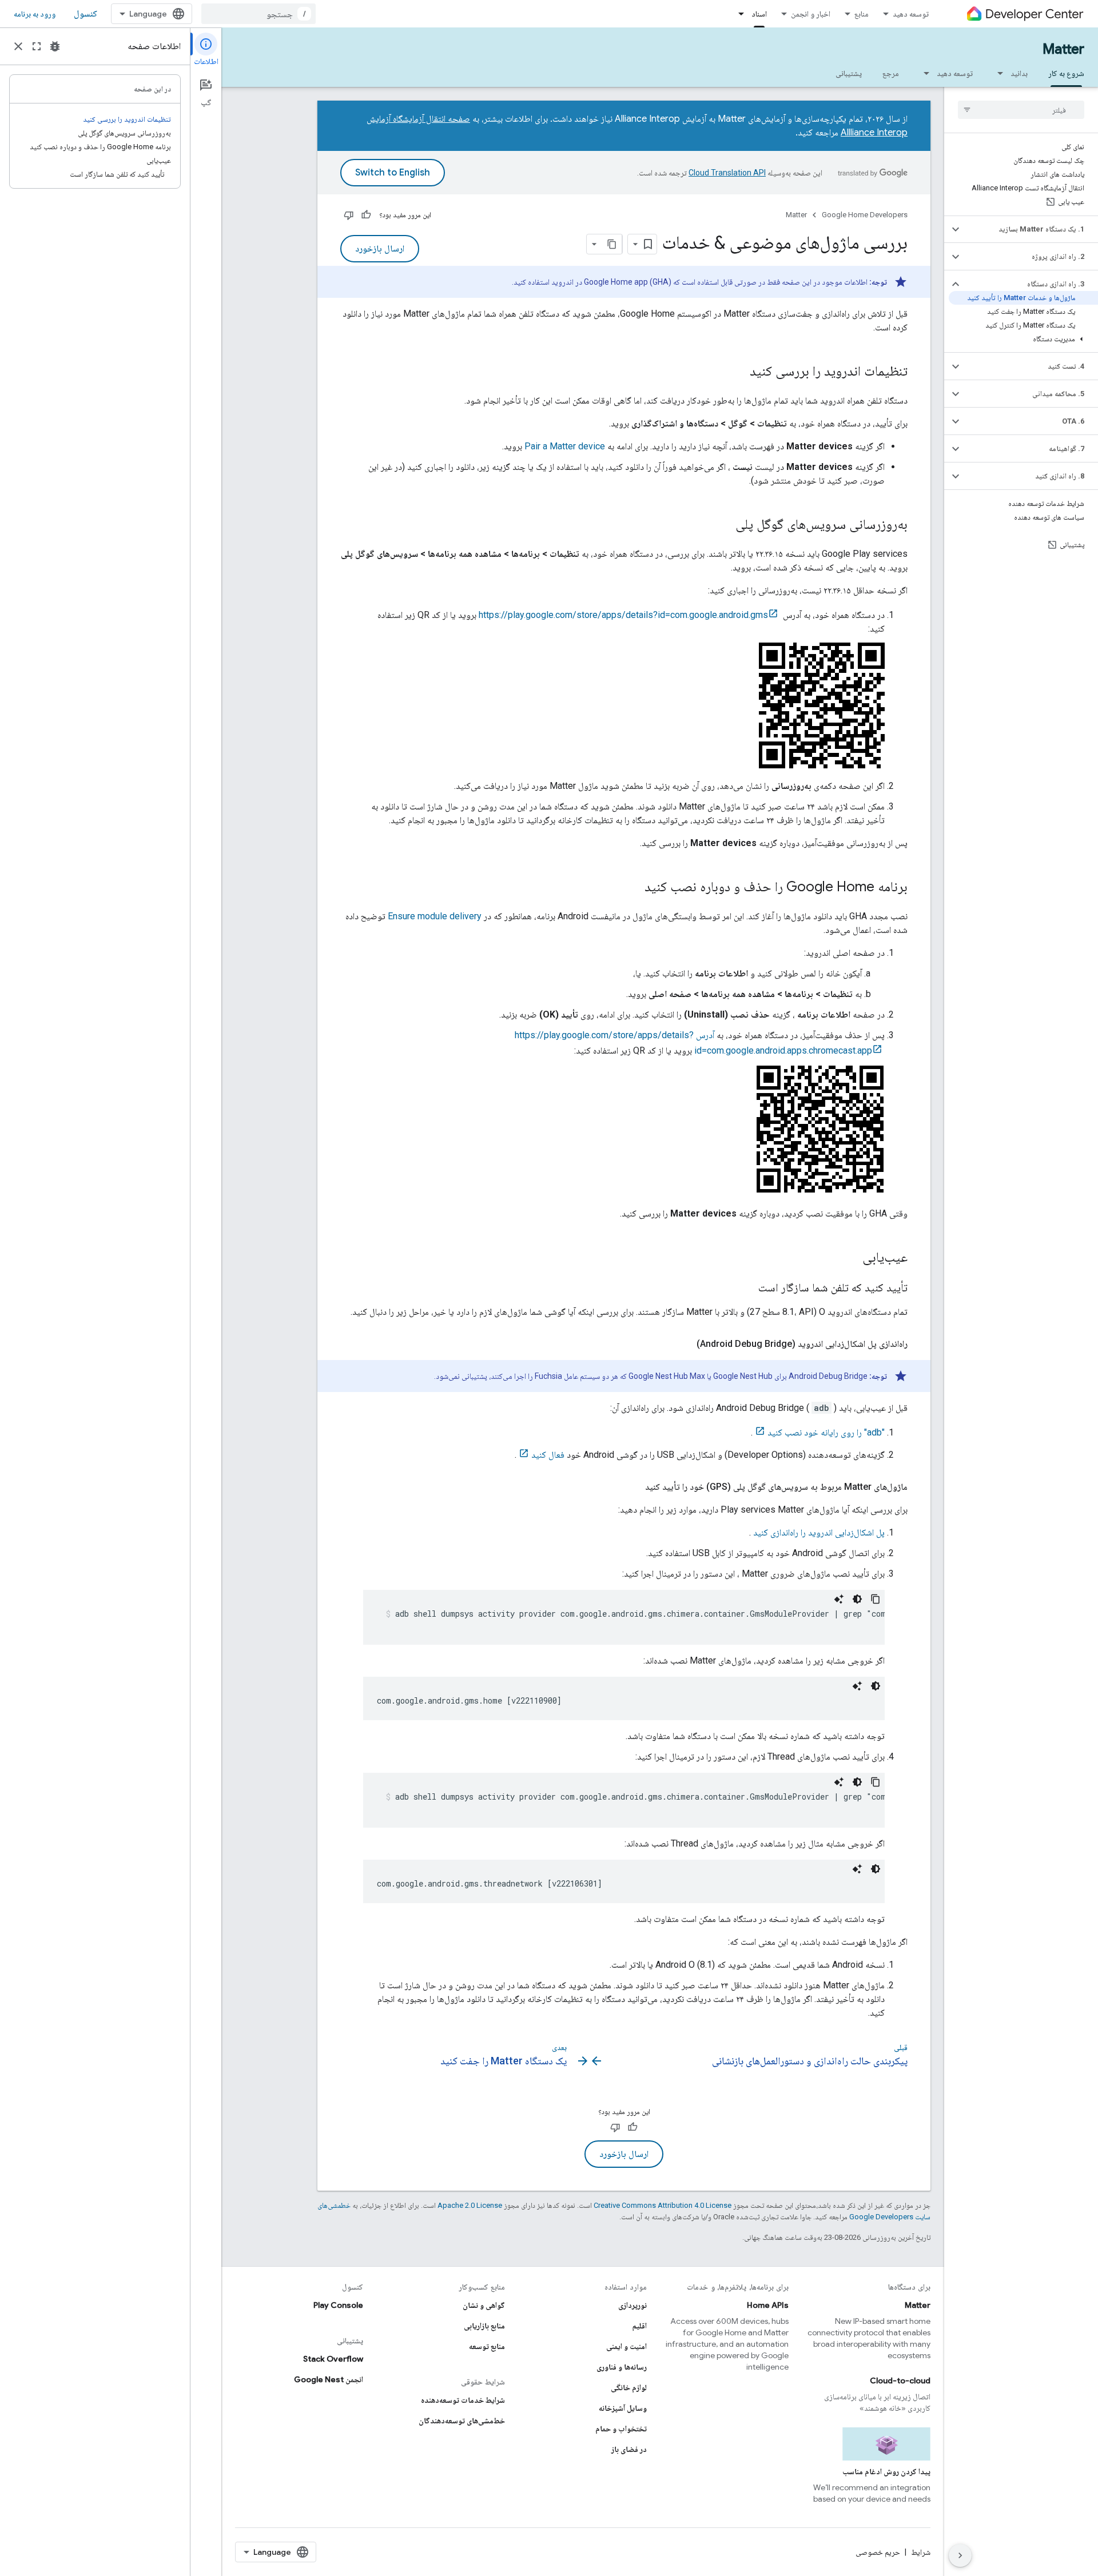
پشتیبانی (849, 73)
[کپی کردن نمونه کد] (876, 1599)
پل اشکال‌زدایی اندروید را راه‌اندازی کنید (819, 1532)
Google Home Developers (865, 215)
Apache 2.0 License (470, 2205)
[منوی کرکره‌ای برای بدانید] (997, 73)
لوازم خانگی (629, 2387)
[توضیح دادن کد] (839, 1599)
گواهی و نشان (484, 2305)
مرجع (891, 73)
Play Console (338, 2305)
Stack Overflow (333, 2359)
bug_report (55, 46)
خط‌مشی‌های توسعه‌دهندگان (462, 2421)
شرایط (921, 2552)
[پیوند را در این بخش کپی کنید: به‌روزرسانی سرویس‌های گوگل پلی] (724, 525)
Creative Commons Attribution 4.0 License (663, 2205)
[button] (1030, 229)
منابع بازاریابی (484, 2326)
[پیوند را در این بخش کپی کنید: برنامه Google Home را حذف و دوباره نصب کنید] (633, 888)
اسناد (759, 14)
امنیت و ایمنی (626, 2346)
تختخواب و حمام (621, 2429)
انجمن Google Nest (329, 2379)
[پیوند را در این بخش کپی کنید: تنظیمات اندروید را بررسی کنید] (738, 372)
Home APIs (768, 2305)
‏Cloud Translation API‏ (727, 173)
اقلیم (640, 2326)
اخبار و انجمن (811, 14)
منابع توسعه (487, 2346)
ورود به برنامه (35, 14)
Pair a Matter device (565, 446)
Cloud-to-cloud (900, 2380)
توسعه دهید (911, 14)
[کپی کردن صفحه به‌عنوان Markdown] (612, 244)
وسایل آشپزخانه (623, 2408)
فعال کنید (548, 1455)
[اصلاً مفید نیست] (349, 215)
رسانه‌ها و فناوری (622, 2367)
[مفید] (366, 215)
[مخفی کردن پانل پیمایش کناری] (960, 2555)
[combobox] (258, 14)
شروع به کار (1066, 73)
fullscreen (37, 46)
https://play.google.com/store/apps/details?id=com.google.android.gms (623, 615)
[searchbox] (1021, 110)
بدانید (1019, 73)
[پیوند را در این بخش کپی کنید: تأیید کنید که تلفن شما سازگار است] (747, 1289)
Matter (1063, 49)
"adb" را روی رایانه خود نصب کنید (826, 1432)
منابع (862, 14)
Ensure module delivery (435, 916)
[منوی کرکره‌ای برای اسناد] (738, 14)
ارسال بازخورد (380, 249)
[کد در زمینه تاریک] (857, 1599)
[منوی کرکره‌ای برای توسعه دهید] (923, 73)
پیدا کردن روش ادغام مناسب (886, 2471)
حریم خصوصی (878, 2552)
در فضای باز (629, 2449)
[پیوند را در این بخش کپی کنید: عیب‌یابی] (851, 1258)
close (18, 46)
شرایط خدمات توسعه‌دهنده (463, 2400)
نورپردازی (632, 2305)
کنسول (85, 14)
